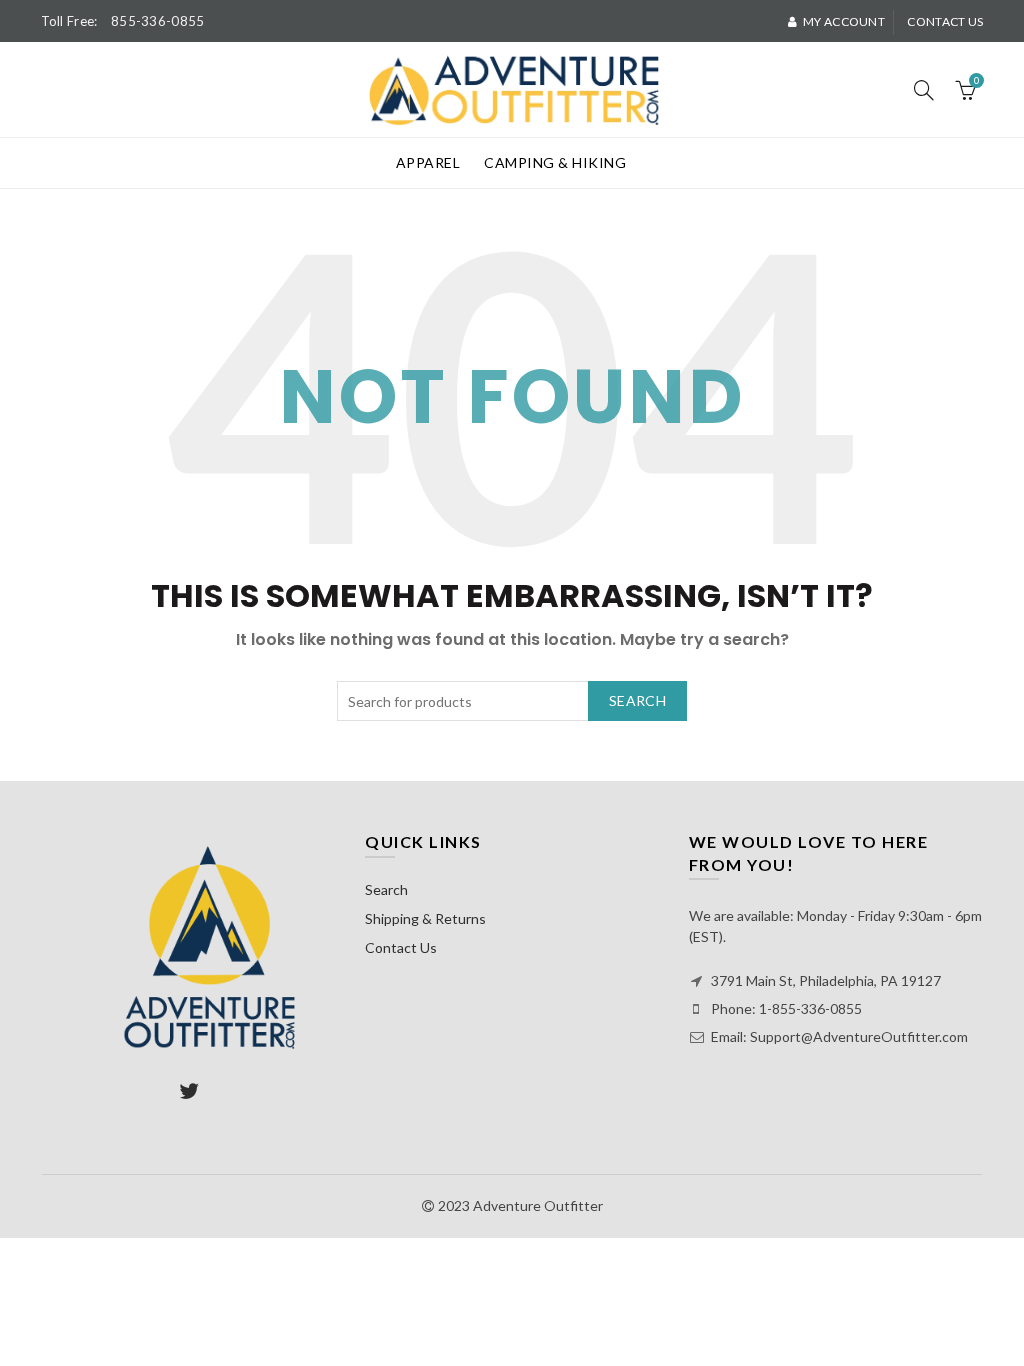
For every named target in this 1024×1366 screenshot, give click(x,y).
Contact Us (401, 947)
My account (844, 21)
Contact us (945, 21)
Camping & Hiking (555, 162)
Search (637, 700)
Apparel (428, 162)
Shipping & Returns (425, 918)
